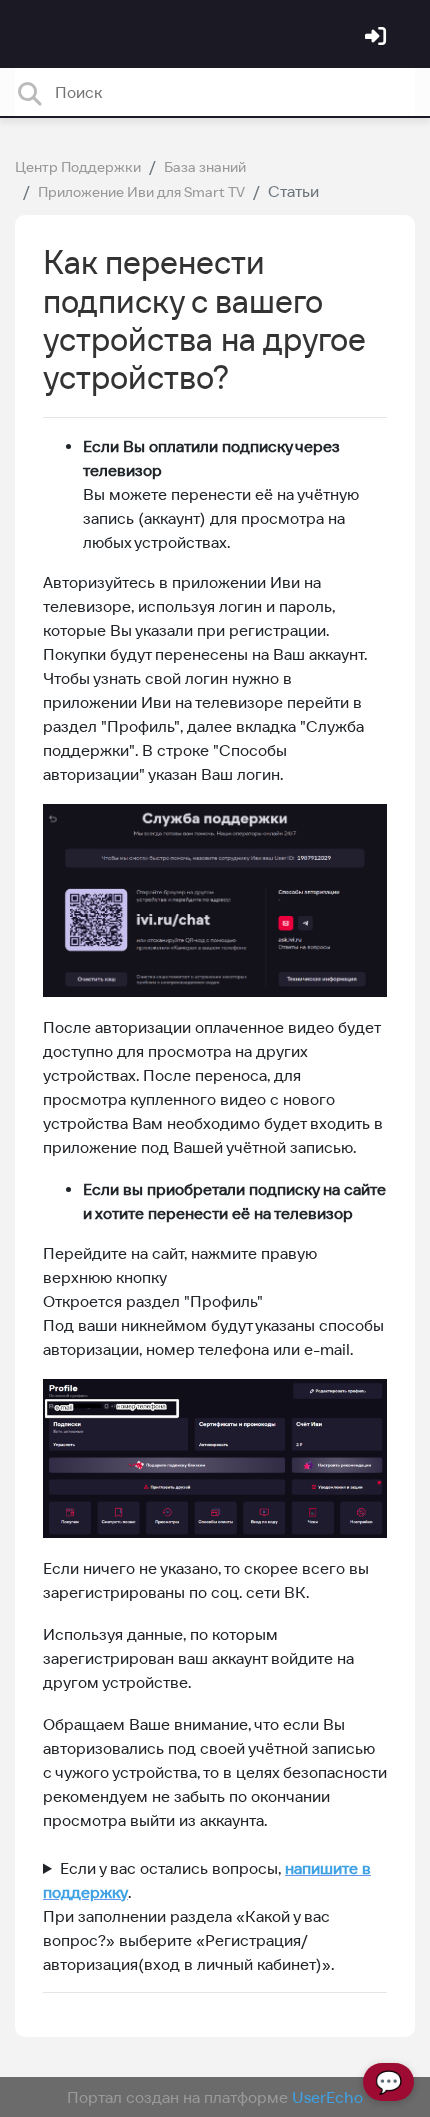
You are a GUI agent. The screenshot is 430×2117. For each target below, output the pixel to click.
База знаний (205, 167)
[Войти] (378, 38)
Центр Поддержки (78, 167)
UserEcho (327, 2097)
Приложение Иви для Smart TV (141, 192)
